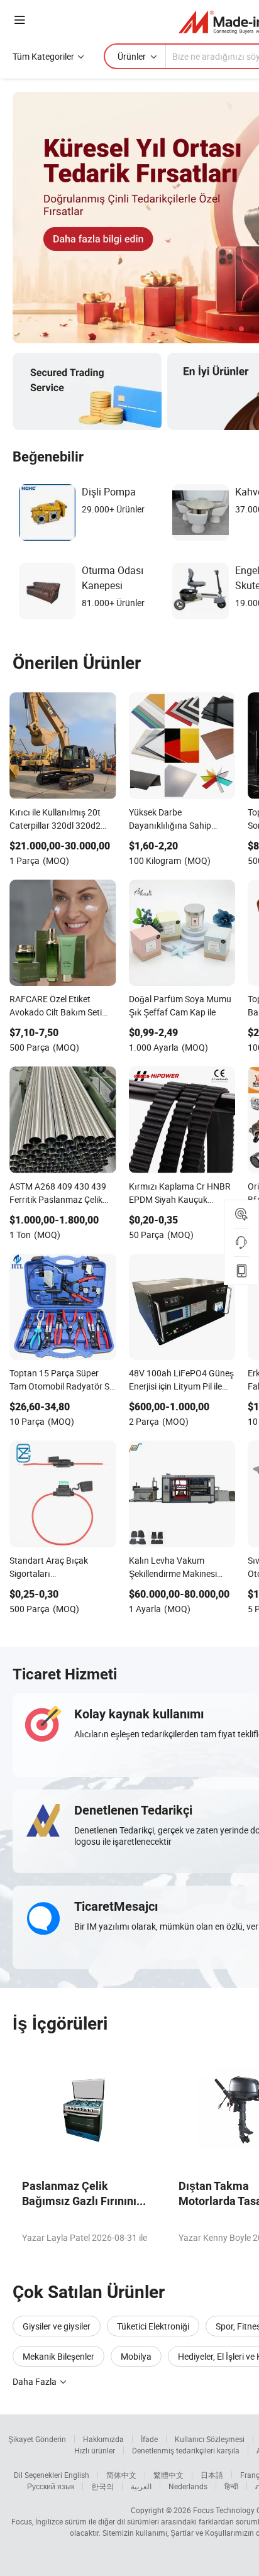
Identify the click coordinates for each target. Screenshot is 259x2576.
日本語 (212, 2475)
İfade (149, 2439)
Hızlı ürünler (95, 2450)
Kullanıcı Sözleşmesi (210, 2439)
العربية (141, 2486)
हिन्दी (231, 2486)
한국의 (102, 2486)
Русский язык (51, 2486)
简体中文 (121, 2475)
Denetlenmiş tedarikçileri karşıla (186, 2450)
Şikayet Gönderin (37, 2439)
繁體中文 (168, 2475)
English (77, 2475)
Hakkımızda (103, 2439)
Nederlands (188, 2486)
